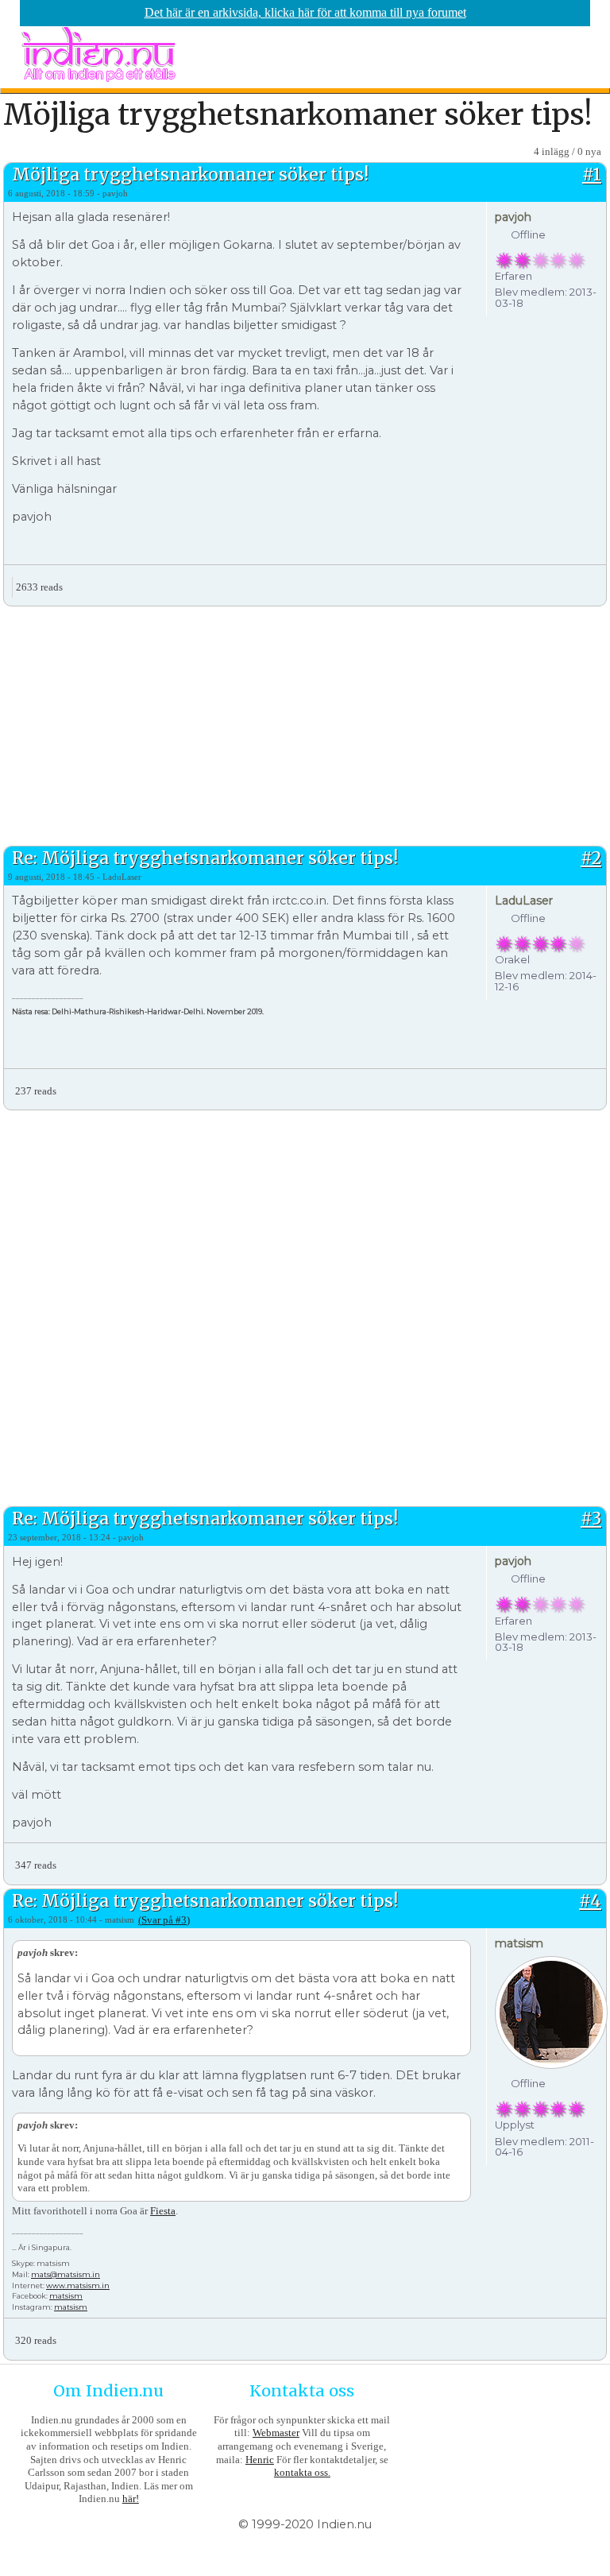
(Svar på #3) (164, 1920)
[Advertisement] (305, 724)
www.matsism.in (78, 2285)
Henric (260, 2460)
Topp (594, 581)
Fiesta (163, 2211)
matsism (66, 2296)
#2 (591, 858)
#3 (591, 1518)
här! (131, 2499)
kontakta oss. (302, 2472)
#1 (592, 174)
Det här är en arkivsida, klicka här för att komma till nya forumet (305, 12)
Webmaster (276, 2433)
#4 (590, 1901)
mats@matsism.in (66, 2274)
